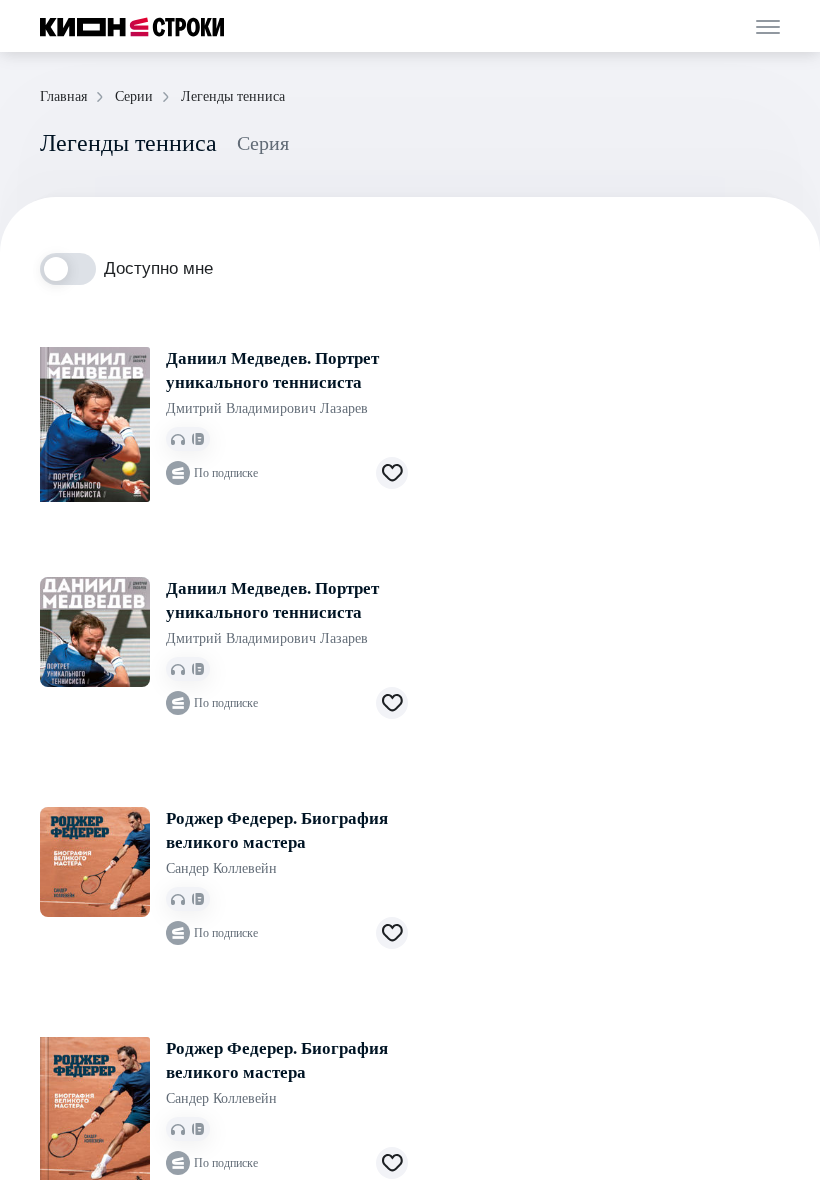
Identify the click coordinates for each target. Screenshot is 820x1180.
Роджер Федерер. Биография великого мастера (277, 830)
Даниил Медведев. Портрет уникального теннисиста (272, 370)
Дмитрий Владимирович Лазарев (267, 408)
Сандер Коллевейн (221, 868)
